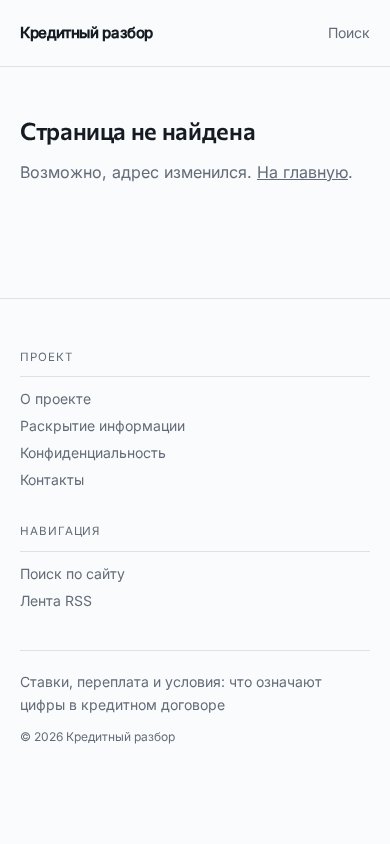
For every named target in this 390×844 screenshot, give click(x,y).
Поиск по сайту (72, 573)
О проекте (55, 398)
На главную (302, 172)
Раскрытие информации (102, 425)
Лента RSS (56, 600)
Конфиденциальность (93, 452)
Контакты (52, 479)
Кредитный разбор (86, 32)
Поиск (349, 32)
